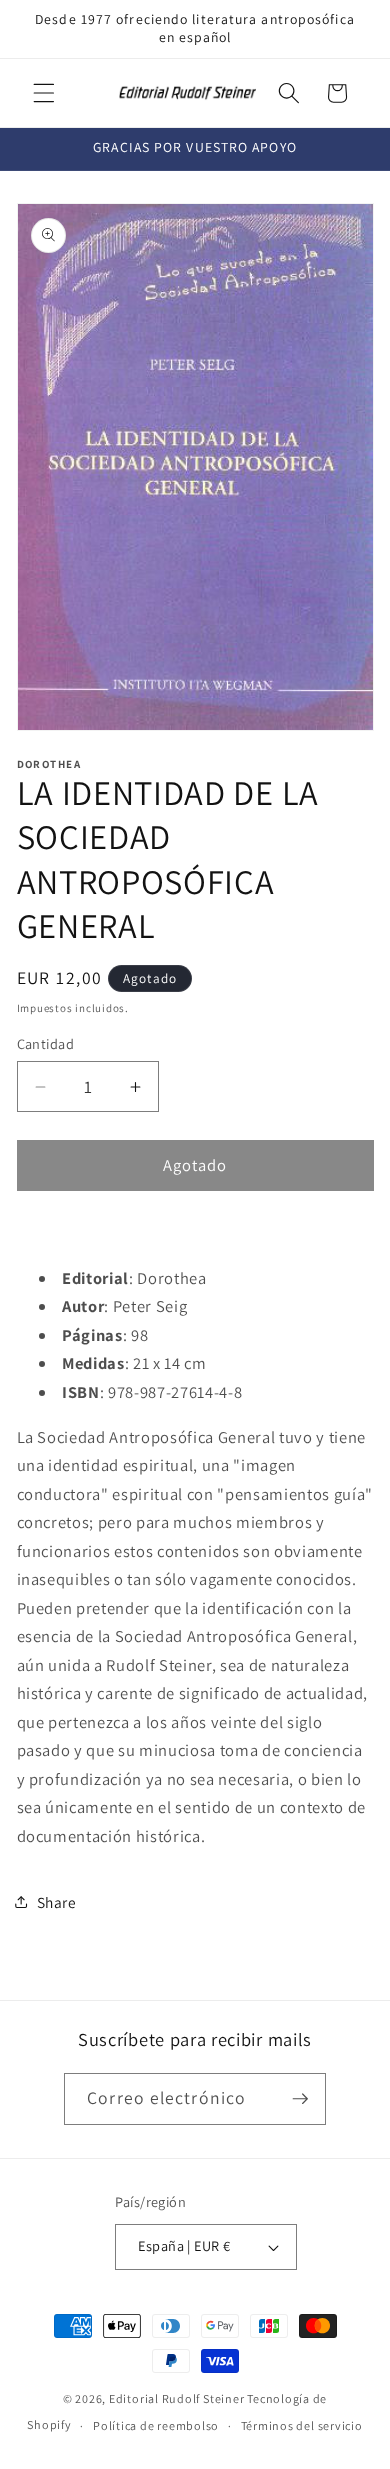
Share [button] (57, 1902)
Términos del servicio (302, 2425)
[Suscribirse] (300, 2099)
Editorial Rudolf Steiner (176, 2398)
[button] (44, 93)
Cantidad (46, 1043)
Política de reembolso (156, 2425)
